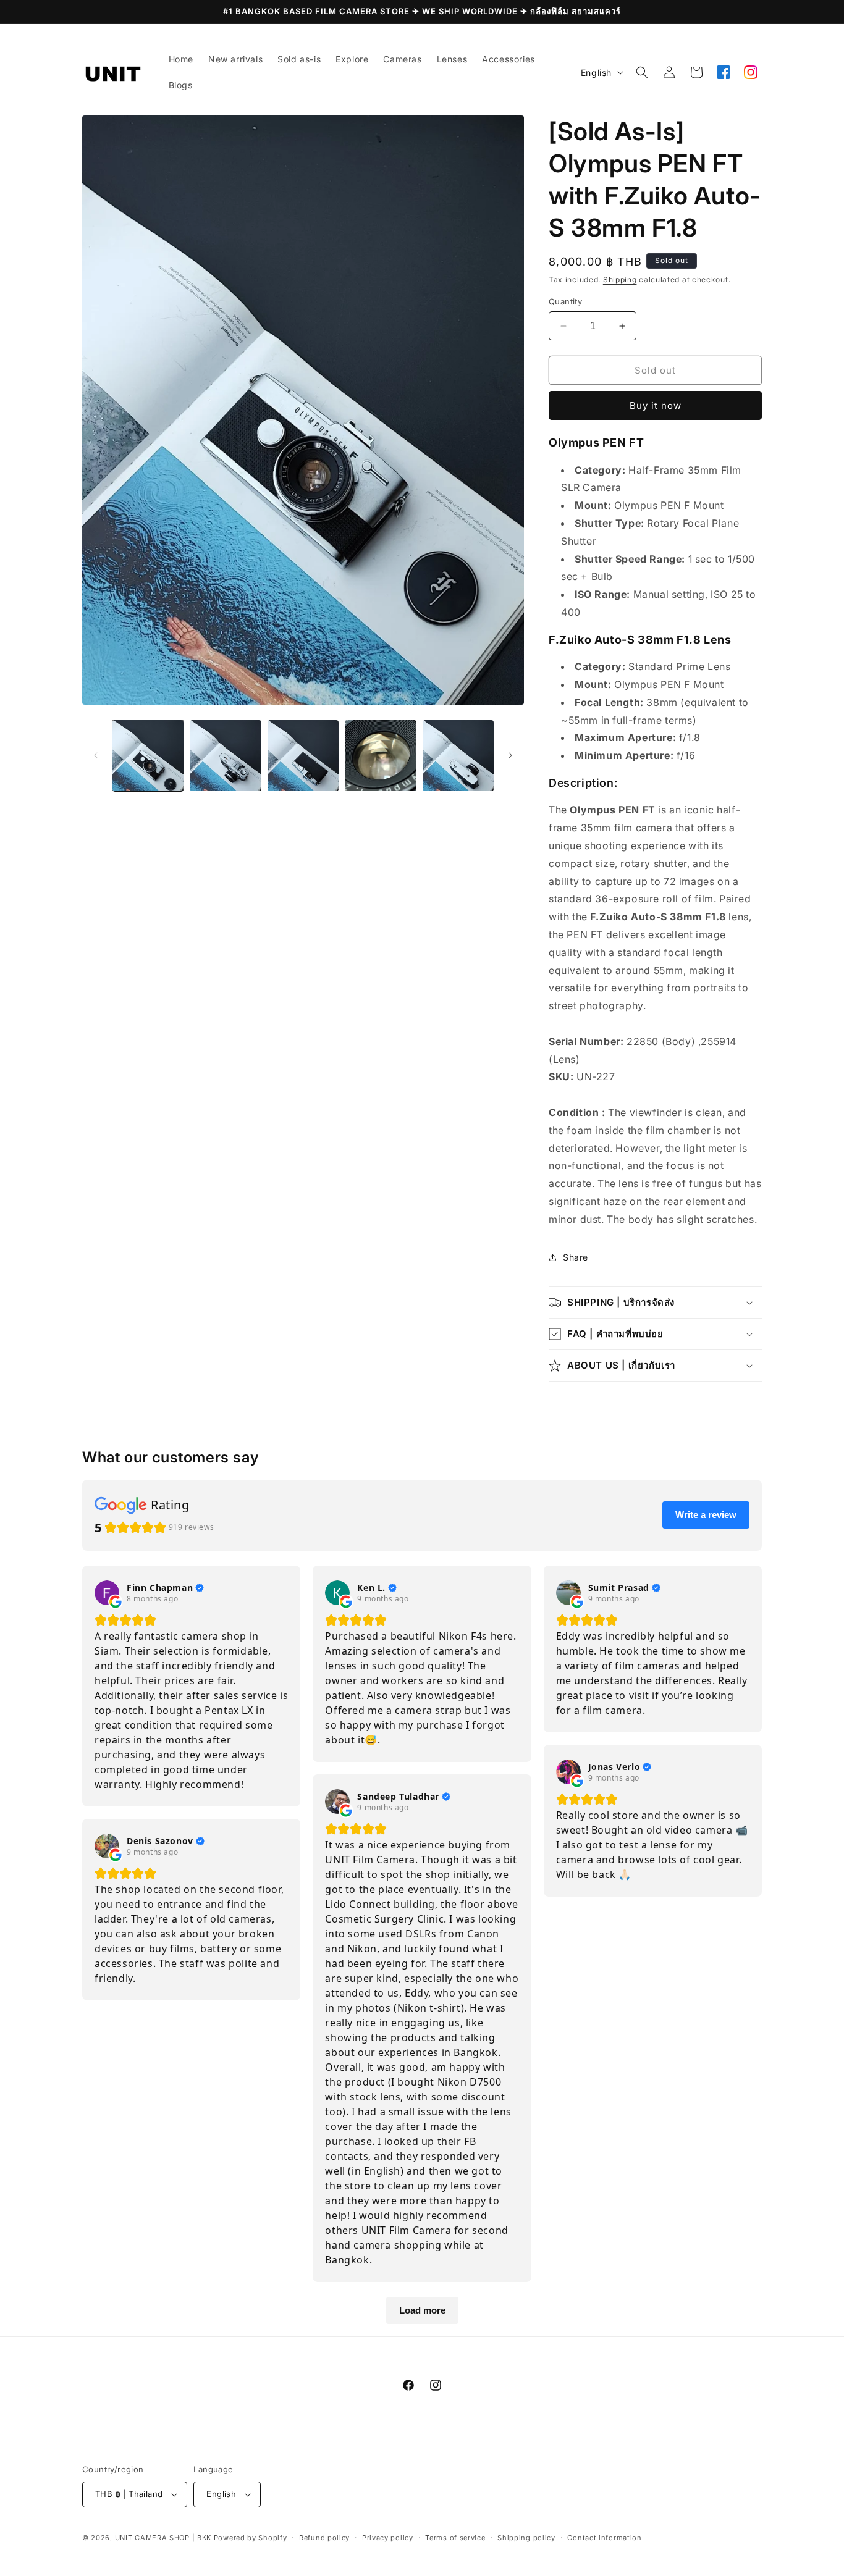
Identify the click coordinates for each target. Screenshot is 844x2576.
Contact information (604, 2538)
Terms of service (455, 2538)
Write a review (706, 1515)
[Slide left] (96, 755)
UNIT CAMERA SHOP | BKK (163, 2538)
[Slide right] (510, 755)
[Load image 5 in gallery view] (458, 756)
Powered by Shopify (251, 2538)
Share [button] (576, 1257)
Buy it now (656, 405)
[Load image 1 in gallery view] (148, 756)
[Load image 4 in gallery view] (380, 756)
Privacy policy (388, 2538)
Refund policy (324, 2538)
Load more (422, 2310)
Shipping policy (526, 2538)
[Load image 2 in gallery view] (225, 756)
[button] (642, 72)
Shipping (620, 279)
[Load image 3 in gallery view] (303, 756)
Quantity (565, 301)
